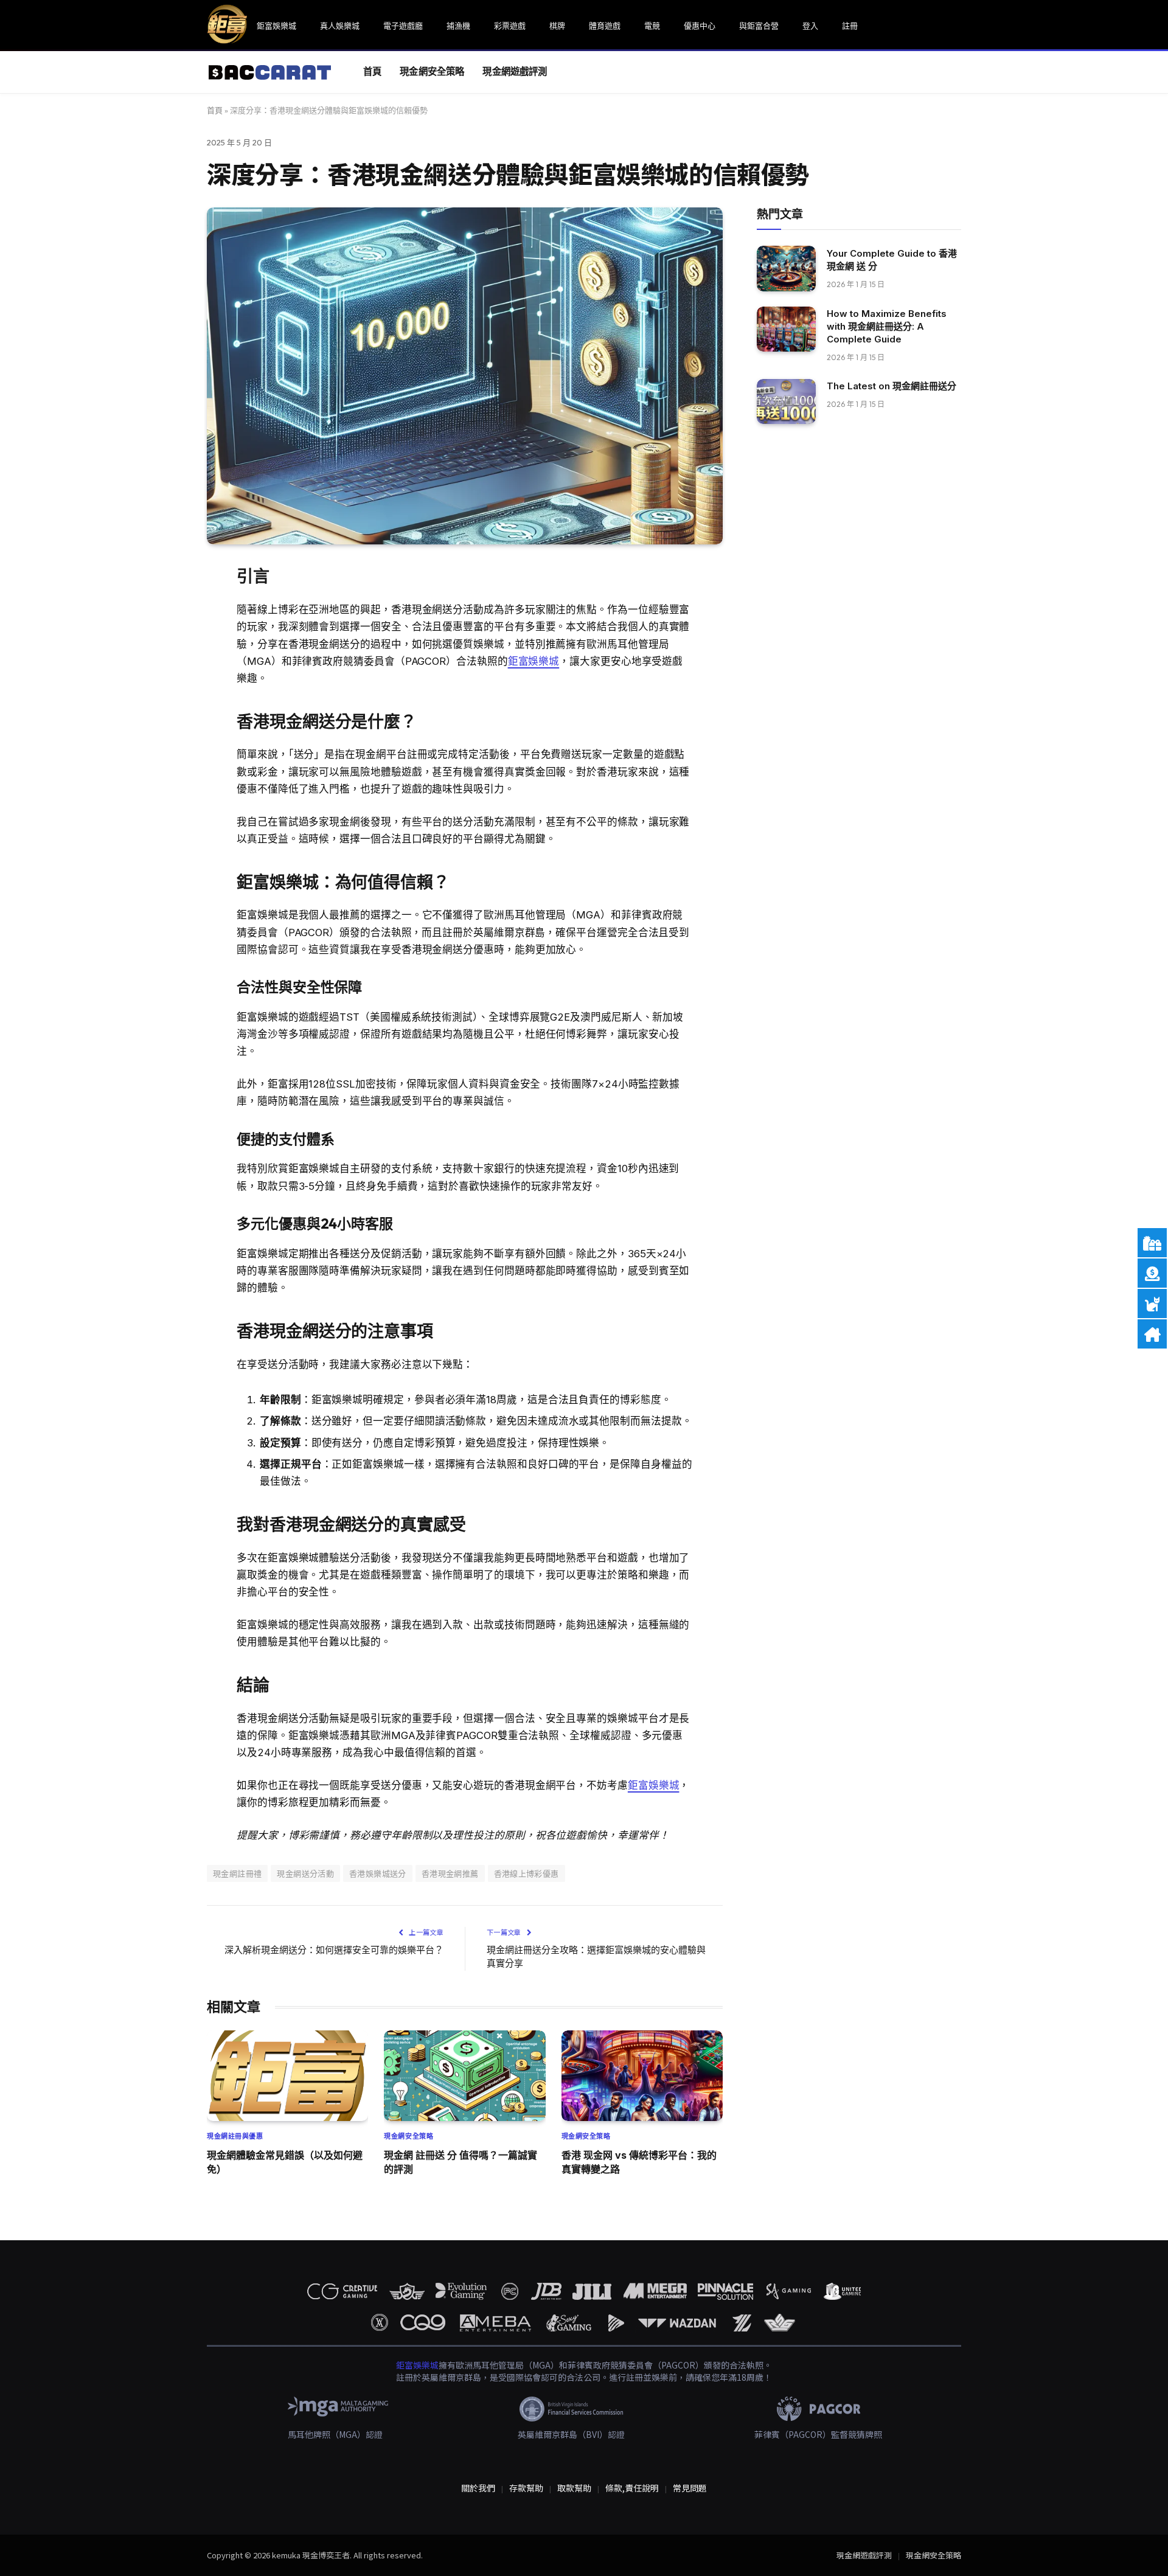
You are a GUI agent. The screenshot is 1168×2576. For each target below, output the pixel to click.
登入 (810, 26)
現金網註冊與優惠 (235, 2136)
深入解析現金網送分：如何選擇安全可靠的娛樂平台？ (334, 1950)
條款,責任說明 (632, 2488)
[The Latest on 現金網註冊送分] (786, 402)
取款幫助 (574, 2488)
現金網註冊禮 (237, 1873)
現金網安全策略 (432, 71)
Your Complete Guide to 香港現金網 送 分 (892, 260)
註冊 (850, 26)
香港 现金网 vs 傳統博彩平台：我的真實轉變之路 (639, 2162)
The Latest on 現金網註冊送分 (892, 387)
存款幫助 (526, 2488)
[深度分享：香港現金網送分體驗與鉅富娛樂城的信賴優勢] (465, 376)
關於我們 (478, 2488)
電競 (652, 26)
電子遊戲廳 (403, 26)
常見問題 (690, 2488)
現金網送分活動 (305, 1873)
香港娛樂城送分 (378, 1873)
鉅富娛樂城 (276, 26)
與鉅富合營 (759, 26)
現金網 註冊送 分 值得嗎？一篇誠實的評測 (461, 2162)
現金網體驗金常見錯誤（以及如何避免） (285, 2162)
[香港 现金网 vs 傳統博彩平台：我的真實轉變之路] (642, 2076)
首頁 (372, 71)
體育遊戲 (605, 26)
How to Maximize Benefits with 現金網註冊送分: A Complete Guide (887, 327)
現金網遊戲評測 (515, 71)
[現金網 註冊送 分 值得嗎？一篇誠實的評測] (464, 2076)
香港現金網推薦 (450, 1873)
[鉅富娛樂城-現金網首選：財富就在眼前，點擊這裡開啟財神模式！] (270, 72)
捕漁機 (458, 26)
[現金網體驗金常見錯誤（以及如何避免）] (287, 2076)
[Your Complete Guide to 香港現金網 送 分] (786, 269)
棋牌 (557, 26)
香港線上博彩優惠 (527, 1873)
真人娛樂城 (340, 26)
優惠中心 (700, 26)
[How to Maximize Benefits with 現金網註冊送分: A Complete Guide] (786, 329)
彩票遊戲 (510, 26)
